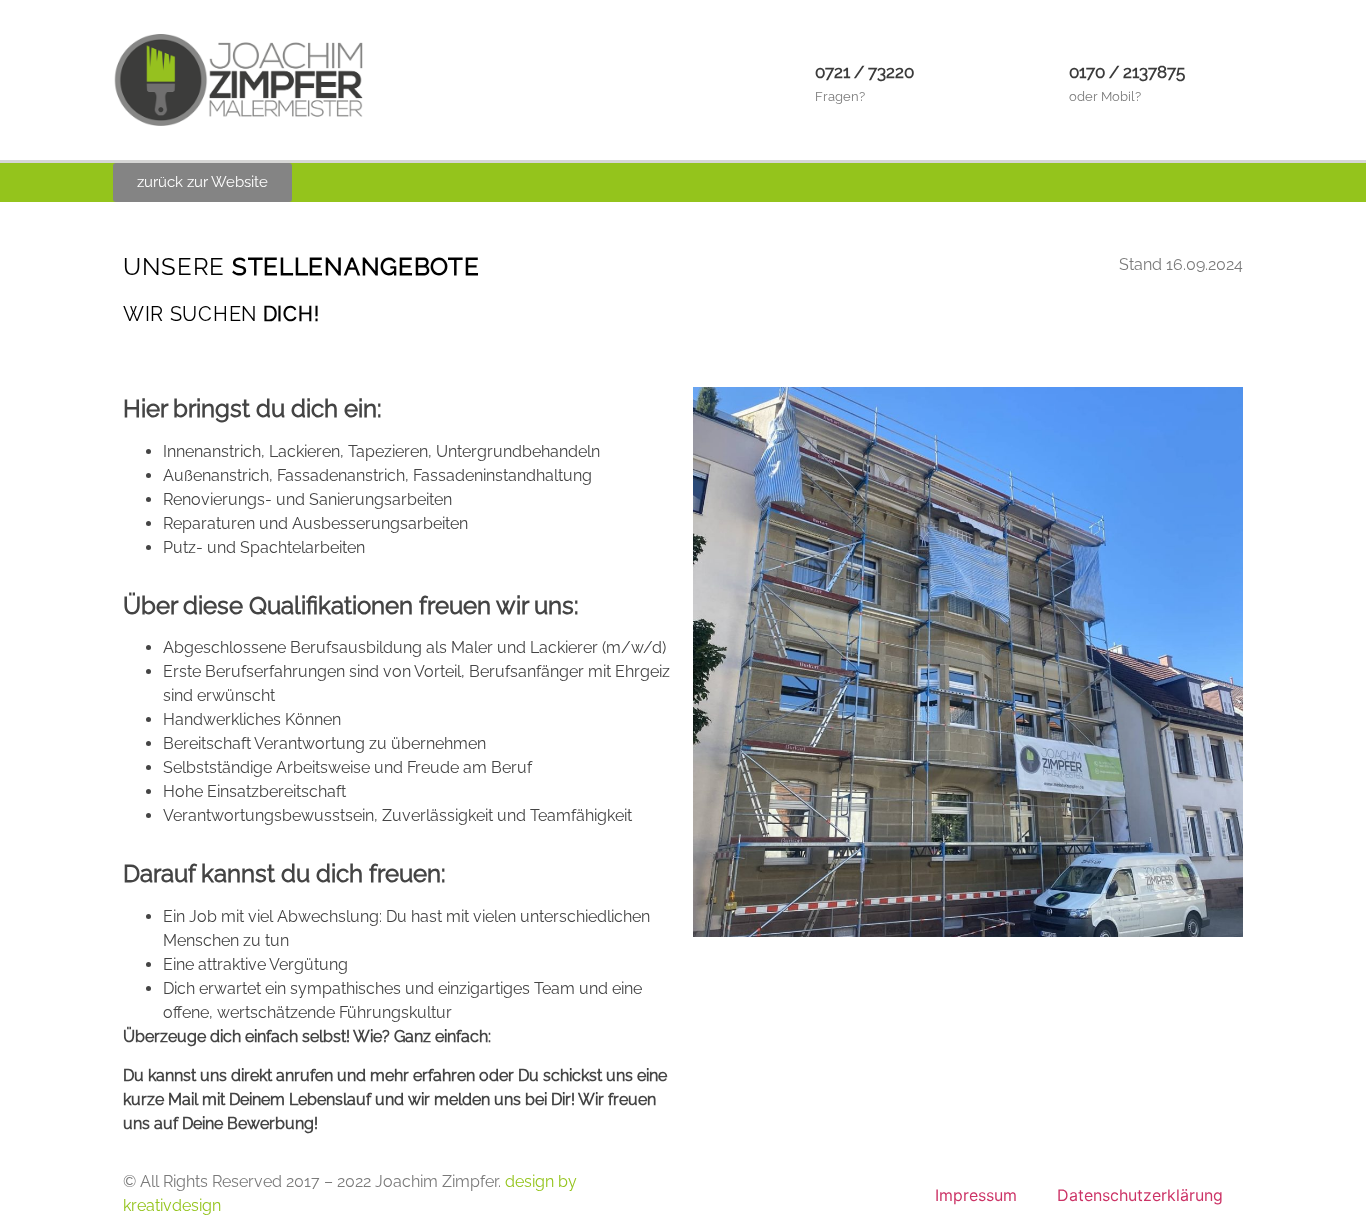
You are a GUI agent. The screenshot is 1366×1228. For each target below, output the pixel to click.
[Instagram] (1238, 183)
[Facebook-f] (1197, 183)
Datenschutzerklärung (1140, 1195)
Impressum (976, 1195)
